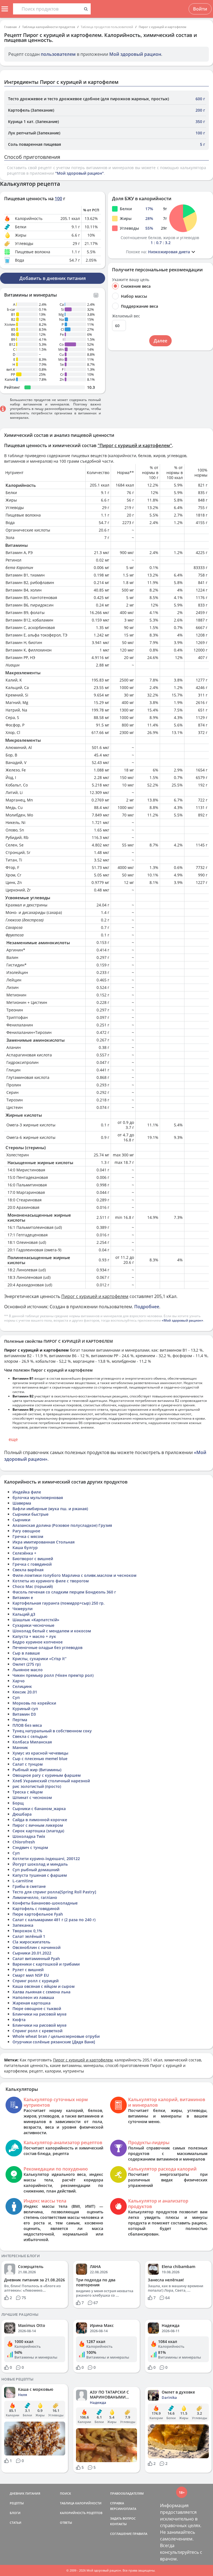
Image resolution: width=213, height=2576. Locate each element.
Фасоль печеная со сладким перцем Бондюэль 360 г (64, 1592)
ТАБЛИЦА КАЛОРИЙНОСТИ (81, 2503)
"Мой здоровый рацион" (79, 173)
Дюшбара (22, 1814)
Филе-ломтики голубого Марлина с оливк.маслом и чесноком (74, 1575)
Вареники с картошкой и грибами (46, 1964)
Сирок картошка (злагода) (38, 1831)
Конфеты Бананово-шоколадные (45, 1903)
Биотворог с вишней (33, 1559)
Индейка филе (27, 1492)
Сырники (21, 1520)
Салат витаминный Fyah (36, 1959)
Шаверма (22, 1503)
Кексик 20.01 (25, 1692)
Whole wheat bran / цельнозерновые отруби (56, 2036)
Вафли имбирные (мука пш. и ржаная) (50, 1509)
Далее (160, 341)
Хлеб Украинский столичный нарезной (51, 1781)
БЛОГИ (15, 2513)
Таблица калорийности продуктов (49, 27)
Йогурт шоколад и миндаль (40, 1864)
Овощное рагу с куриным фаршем (47, 1775)
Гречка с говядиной (32, 1564)
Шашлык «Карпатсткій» (36, 1620)
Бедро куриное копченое (38, 1642)
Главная (10, 27)
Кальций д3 (24, 1614)
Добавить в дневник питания (53, 278)
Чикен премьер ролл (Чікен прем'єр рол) (53, 1675)
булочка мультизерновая (38, 1498)
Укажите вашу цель (131, 280)
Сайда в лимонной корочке (40, 1820)
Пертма (20, 1720)
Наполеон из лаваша (33, 1997)
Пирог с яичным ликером (38, 1825)
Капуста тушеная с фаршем (40, 1875)
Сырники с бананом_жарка (39, 1809)
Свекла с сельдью (30, 1736)
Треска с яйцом (28, 1792)
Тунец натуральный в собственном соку (52, 1731)
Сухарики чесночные (33, 1625)
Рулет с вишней (28, 1970)
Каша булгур (25, 1548)
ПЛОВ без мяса (27, 1725)
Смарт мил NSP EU (31, 1975)
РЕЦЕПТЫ (17, 2503)
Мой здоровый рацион (135, 54)
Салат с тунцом (28, 1764)
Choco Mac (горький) (33, 1586)
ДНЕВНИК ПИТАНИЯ (25, 2493)
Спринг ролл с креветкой (37, 2031)
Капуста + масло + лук (34, 1636)
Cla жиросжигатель (31, 1942)
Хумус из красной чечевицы (40, 1753)
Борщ (18, 1803)
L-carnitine (23, 1881)
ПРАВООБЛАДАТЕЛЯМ (127, 2493)
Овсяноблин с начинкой (36, 1947)
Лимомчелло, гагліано (35, 1897)
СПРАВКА (117, 2503)
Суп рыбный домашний (36, 1870)
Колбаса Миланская (32, 1742)
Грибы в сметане (29, 1886)
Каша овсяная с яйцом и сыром (44, 1986)
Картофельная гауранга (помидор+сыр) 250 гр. (59, 1603)
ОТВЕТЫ (66, 2523)
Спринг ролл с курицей (35, 1981)
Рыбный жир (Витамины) (37, 1770)
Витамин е (23, 1598)
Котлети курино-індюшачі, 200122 (46, 1859)
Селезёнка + (24, 1553)
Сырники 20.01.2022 (32, 1953)
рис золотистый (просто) (37, 1786)
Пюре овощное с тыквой (37, 2009)
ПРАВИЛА (140, 2534)
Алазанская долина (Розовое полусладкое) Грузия (62, 1525)
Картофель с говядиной (36, 1909)
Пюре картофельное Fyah (38, 1914)
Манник (20, 1747)
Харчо (19, 1681)
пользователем (58, 54)
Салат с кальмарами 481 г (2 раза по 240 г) (54, 1920)
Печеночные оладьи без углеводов (47, 1647)
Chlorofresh (24, 1842)
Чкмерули (22, 1609)
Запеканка (23, 1925)
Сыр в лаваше (26, 1653)
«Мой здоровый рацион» (182, 1320)
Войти (200, 9)
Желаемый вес (126, 316)
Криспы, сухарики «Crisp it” (40, 1659)
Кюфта (19, 2020)
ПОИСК (65, 2493)
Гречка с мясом (28, 1536)
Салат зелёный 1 (29, 1936)
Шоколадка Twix (29, 1836)
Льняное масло (28, 1670)
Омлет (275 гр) (26, 1664)
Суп (16, 1697)
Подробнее (147, 1307)
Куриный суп (25, 1709)
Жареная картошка (31, 2003)
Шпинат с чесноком (32, 1797)
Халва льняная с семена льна (41, 1992)
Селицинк (22, 1686)
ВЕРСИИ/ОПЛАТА (123, 2509)
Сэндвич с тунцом (30, 1847)
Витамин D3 (24, 1714)
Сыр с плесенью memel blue (40, 1759)
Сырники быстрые (31, 1514)
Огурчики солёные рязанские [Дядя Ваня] (54, 2042)
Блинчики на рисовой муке (40, 2014)
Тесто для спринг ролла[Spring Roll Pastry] (54, 1892)
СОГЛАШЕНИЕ (121, 2534)
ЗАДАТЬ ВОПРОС (123, 2518)
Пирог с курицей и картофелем (163, 27)
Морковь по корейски (34, 1703)
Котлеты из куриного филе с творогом (51, 1581)
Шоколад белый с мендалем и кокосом (52, 1631)
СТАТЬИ (16, 2523)
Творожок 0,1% (27, 1931)
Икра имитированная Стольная (44, 1542)
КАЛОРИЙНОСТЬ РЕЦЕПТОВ (81, 2513)
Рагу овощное (26, 1531)
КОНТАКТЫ (118, 2524)
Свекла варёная (28, 1570)
